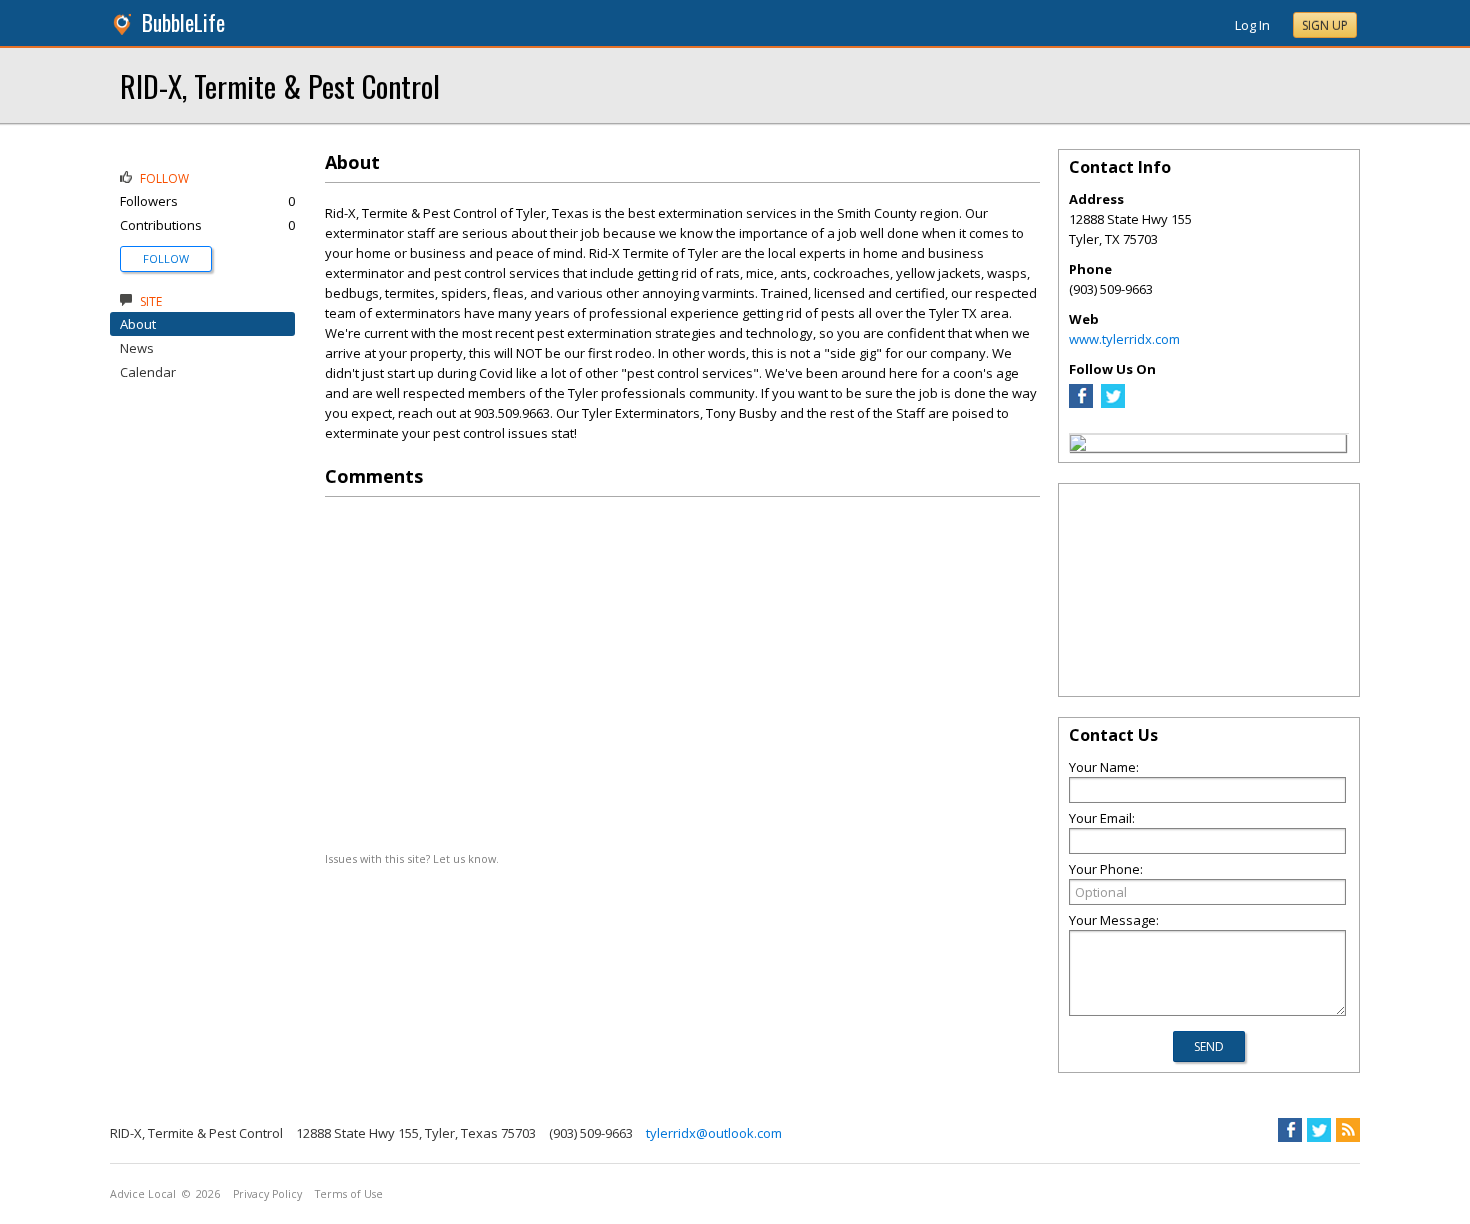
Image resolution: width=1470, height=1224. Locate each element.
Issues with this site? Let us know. (412, 858)
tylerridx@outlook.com (714, 1133)
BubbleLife (183, 22)
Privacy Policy (267, 1194)
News (137, 348)
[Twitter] (1113, 403)
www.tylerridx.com (1124, 339)
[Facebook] (1081, 403)
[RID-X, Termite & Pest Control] (1078, 446)
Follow (166, 258)
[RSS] (1348, 1130)
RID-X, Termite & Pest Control (280, 85)
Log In (1252, 25)
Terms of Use (349, 1194)
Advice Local (143, 1194)
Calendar (148, 372)
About (138, 324)
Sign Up (1325, 25)
